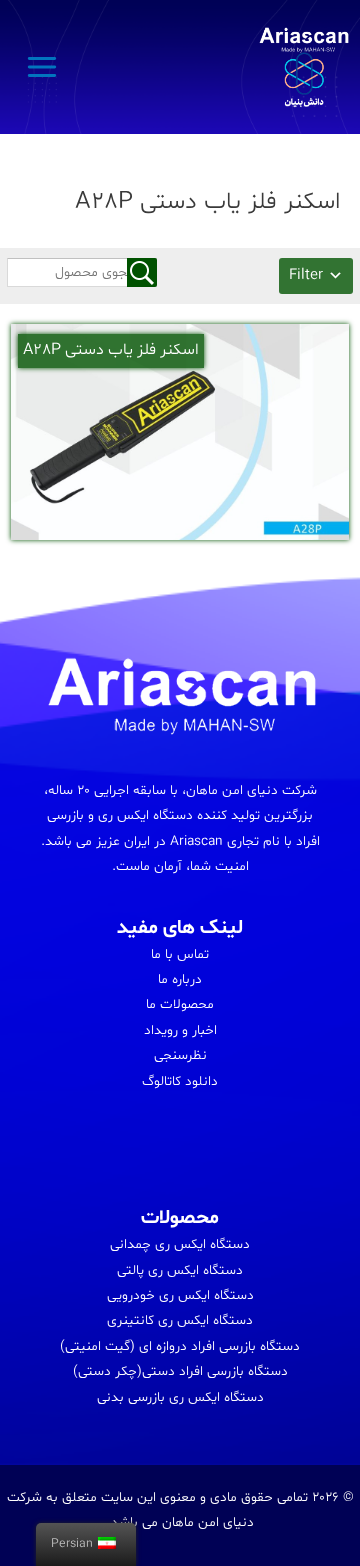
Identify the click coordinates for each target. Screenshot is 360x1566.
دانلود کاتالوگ (180, 1081)
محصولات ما (180, 1004)
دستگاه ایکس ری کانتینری (180, 1320)
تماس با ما (180, 954)
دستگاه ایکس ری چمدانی (180, 1244)
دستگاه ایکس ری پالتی (180, 1270)
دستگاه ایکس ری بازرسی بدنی (180, 1397)
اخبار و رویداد (180, 1030)
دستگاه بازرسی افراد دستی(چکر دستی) (180, 1371)
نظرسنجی (180, 1055)
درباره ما (180, 979)
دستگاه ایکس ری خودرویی (180, 1295)
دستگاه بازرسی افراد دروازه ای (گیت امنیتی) (180, 1346)
